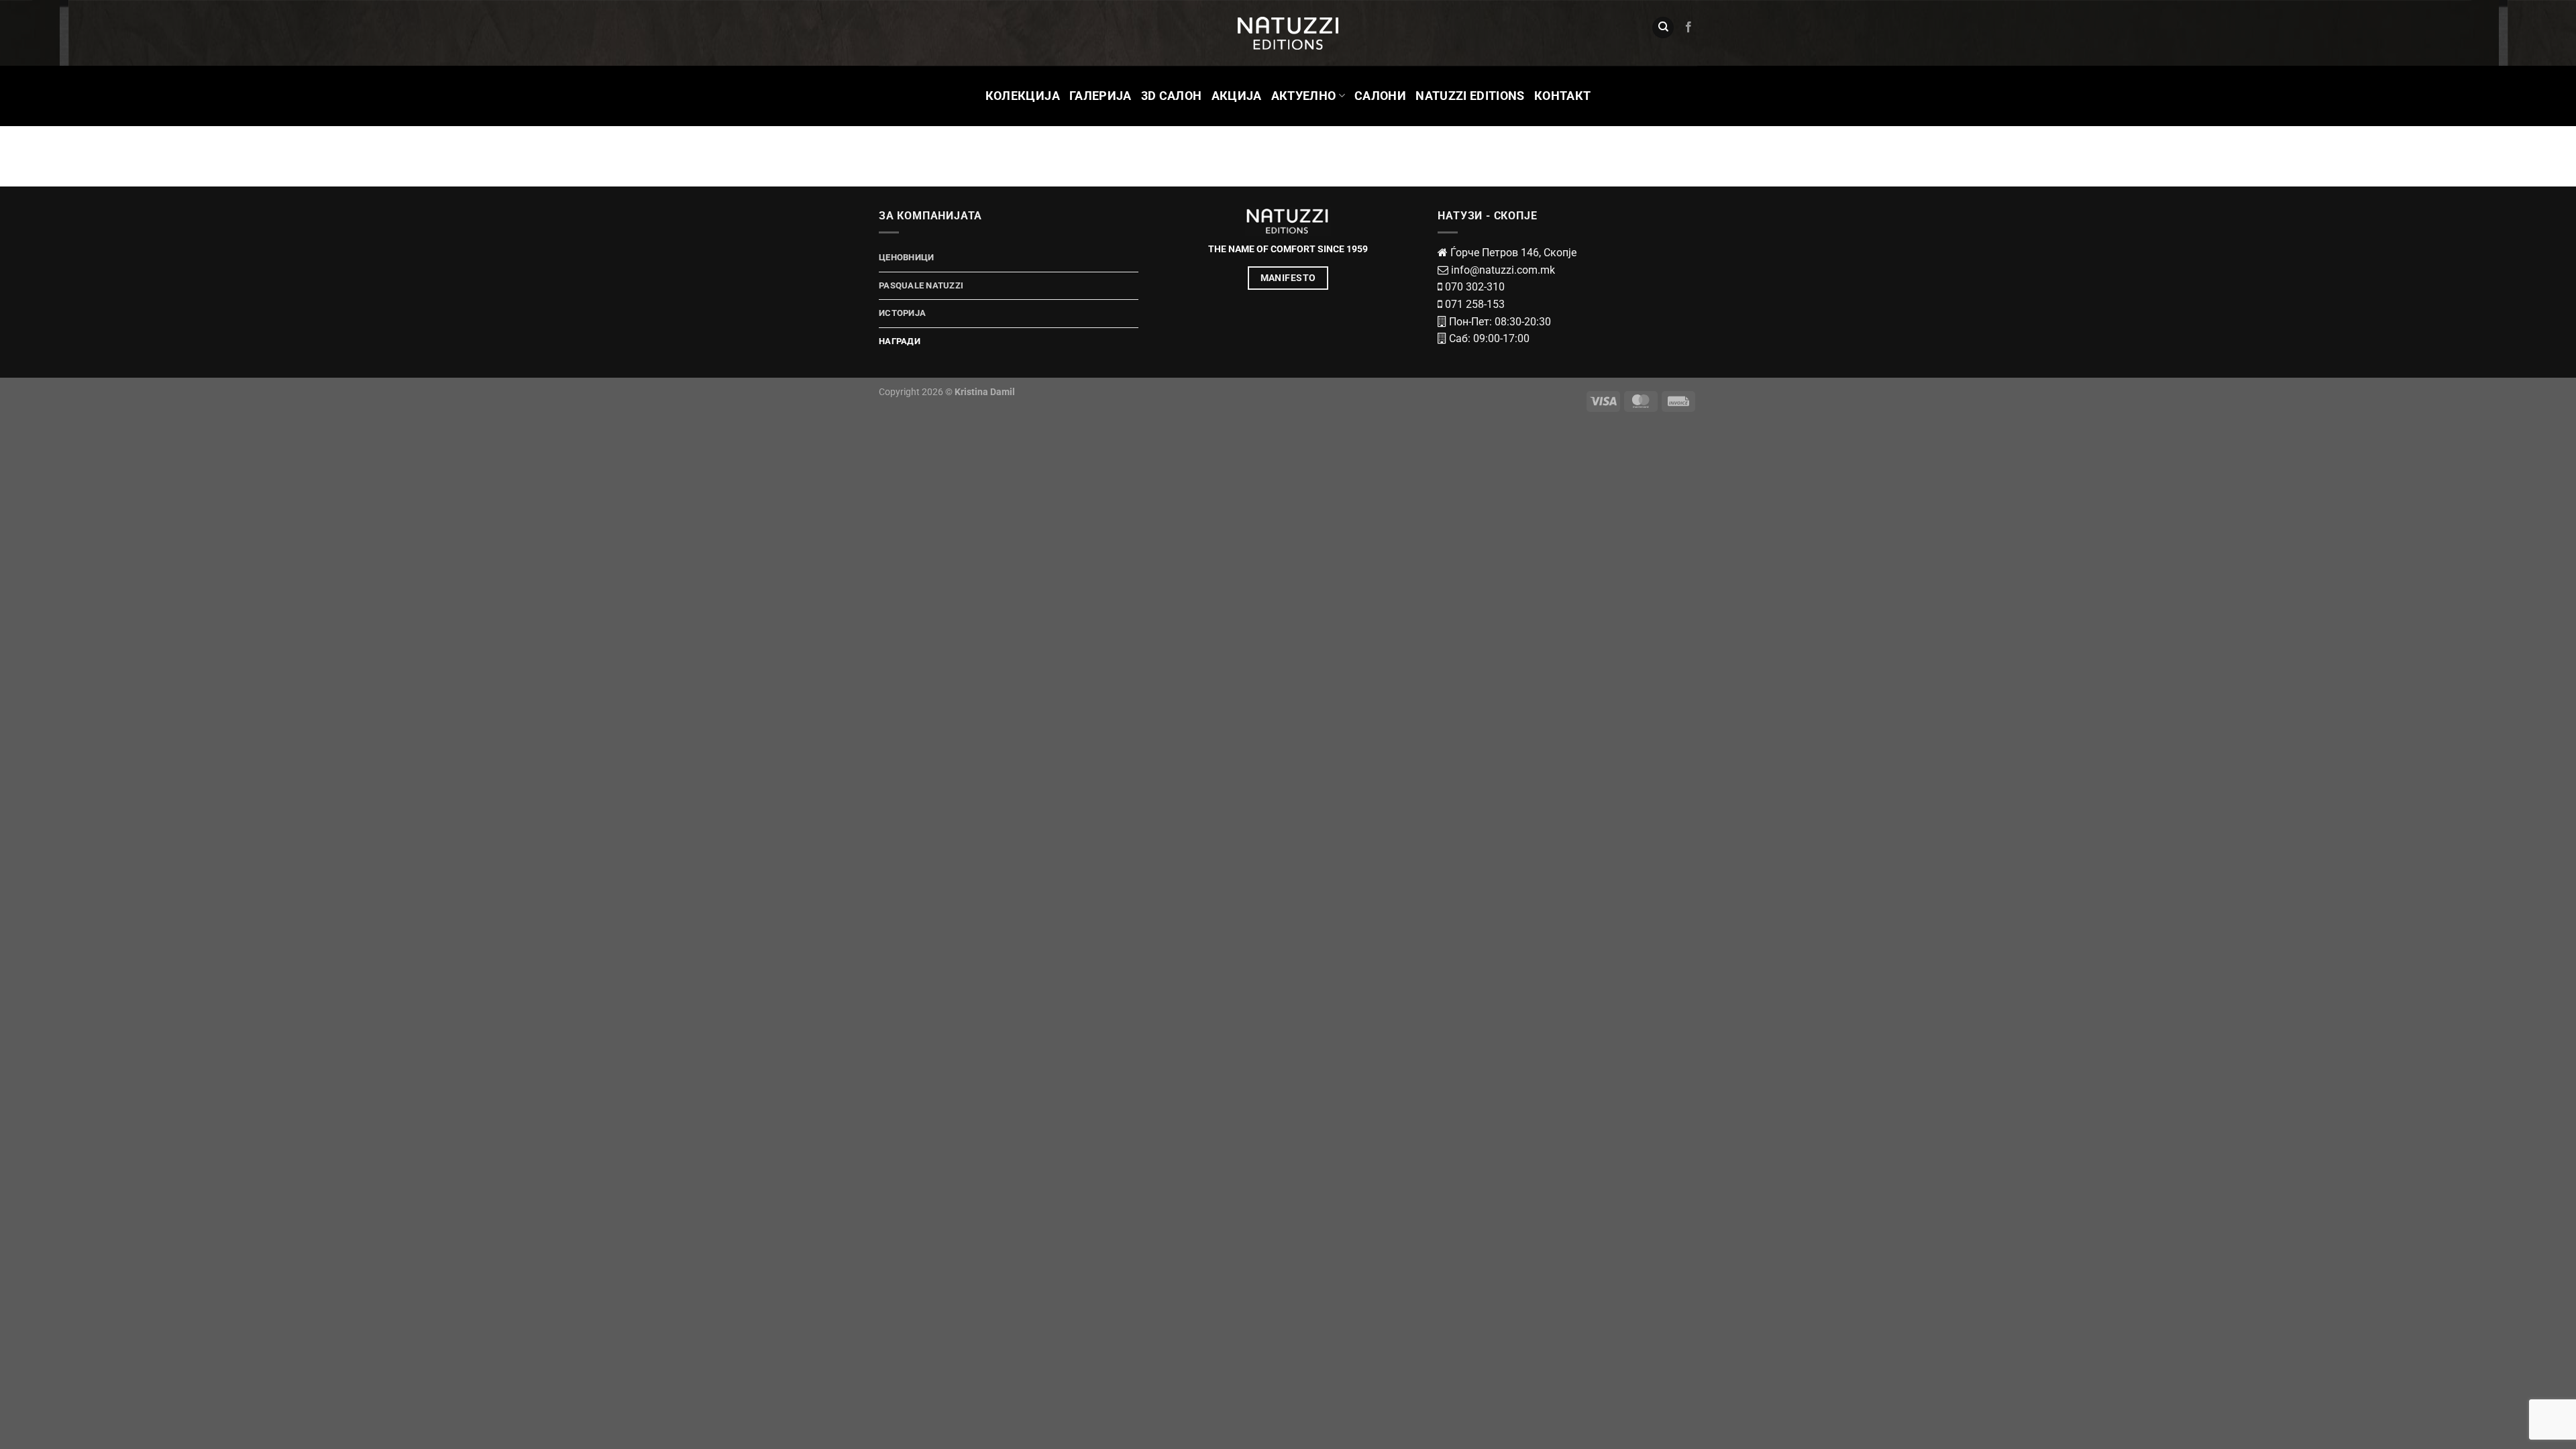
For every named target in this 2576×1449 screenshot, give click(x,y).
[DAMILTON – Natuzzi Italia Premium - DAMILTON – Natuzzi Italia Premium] (1288, 33)
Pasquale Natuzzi (921, 285)
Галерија (1101, 96)
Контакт (1562, 96)
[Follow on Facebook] (1688, 28)
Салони (1380, 96)
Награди (900, 341)
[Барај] (1663, 28)
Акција (1237, 96)
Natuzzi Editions (1470, 96)
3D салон (1172, 96)
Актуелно (1304, 96)
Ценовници (906, 257)
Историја (902, 313)
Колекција (1023, 96)
